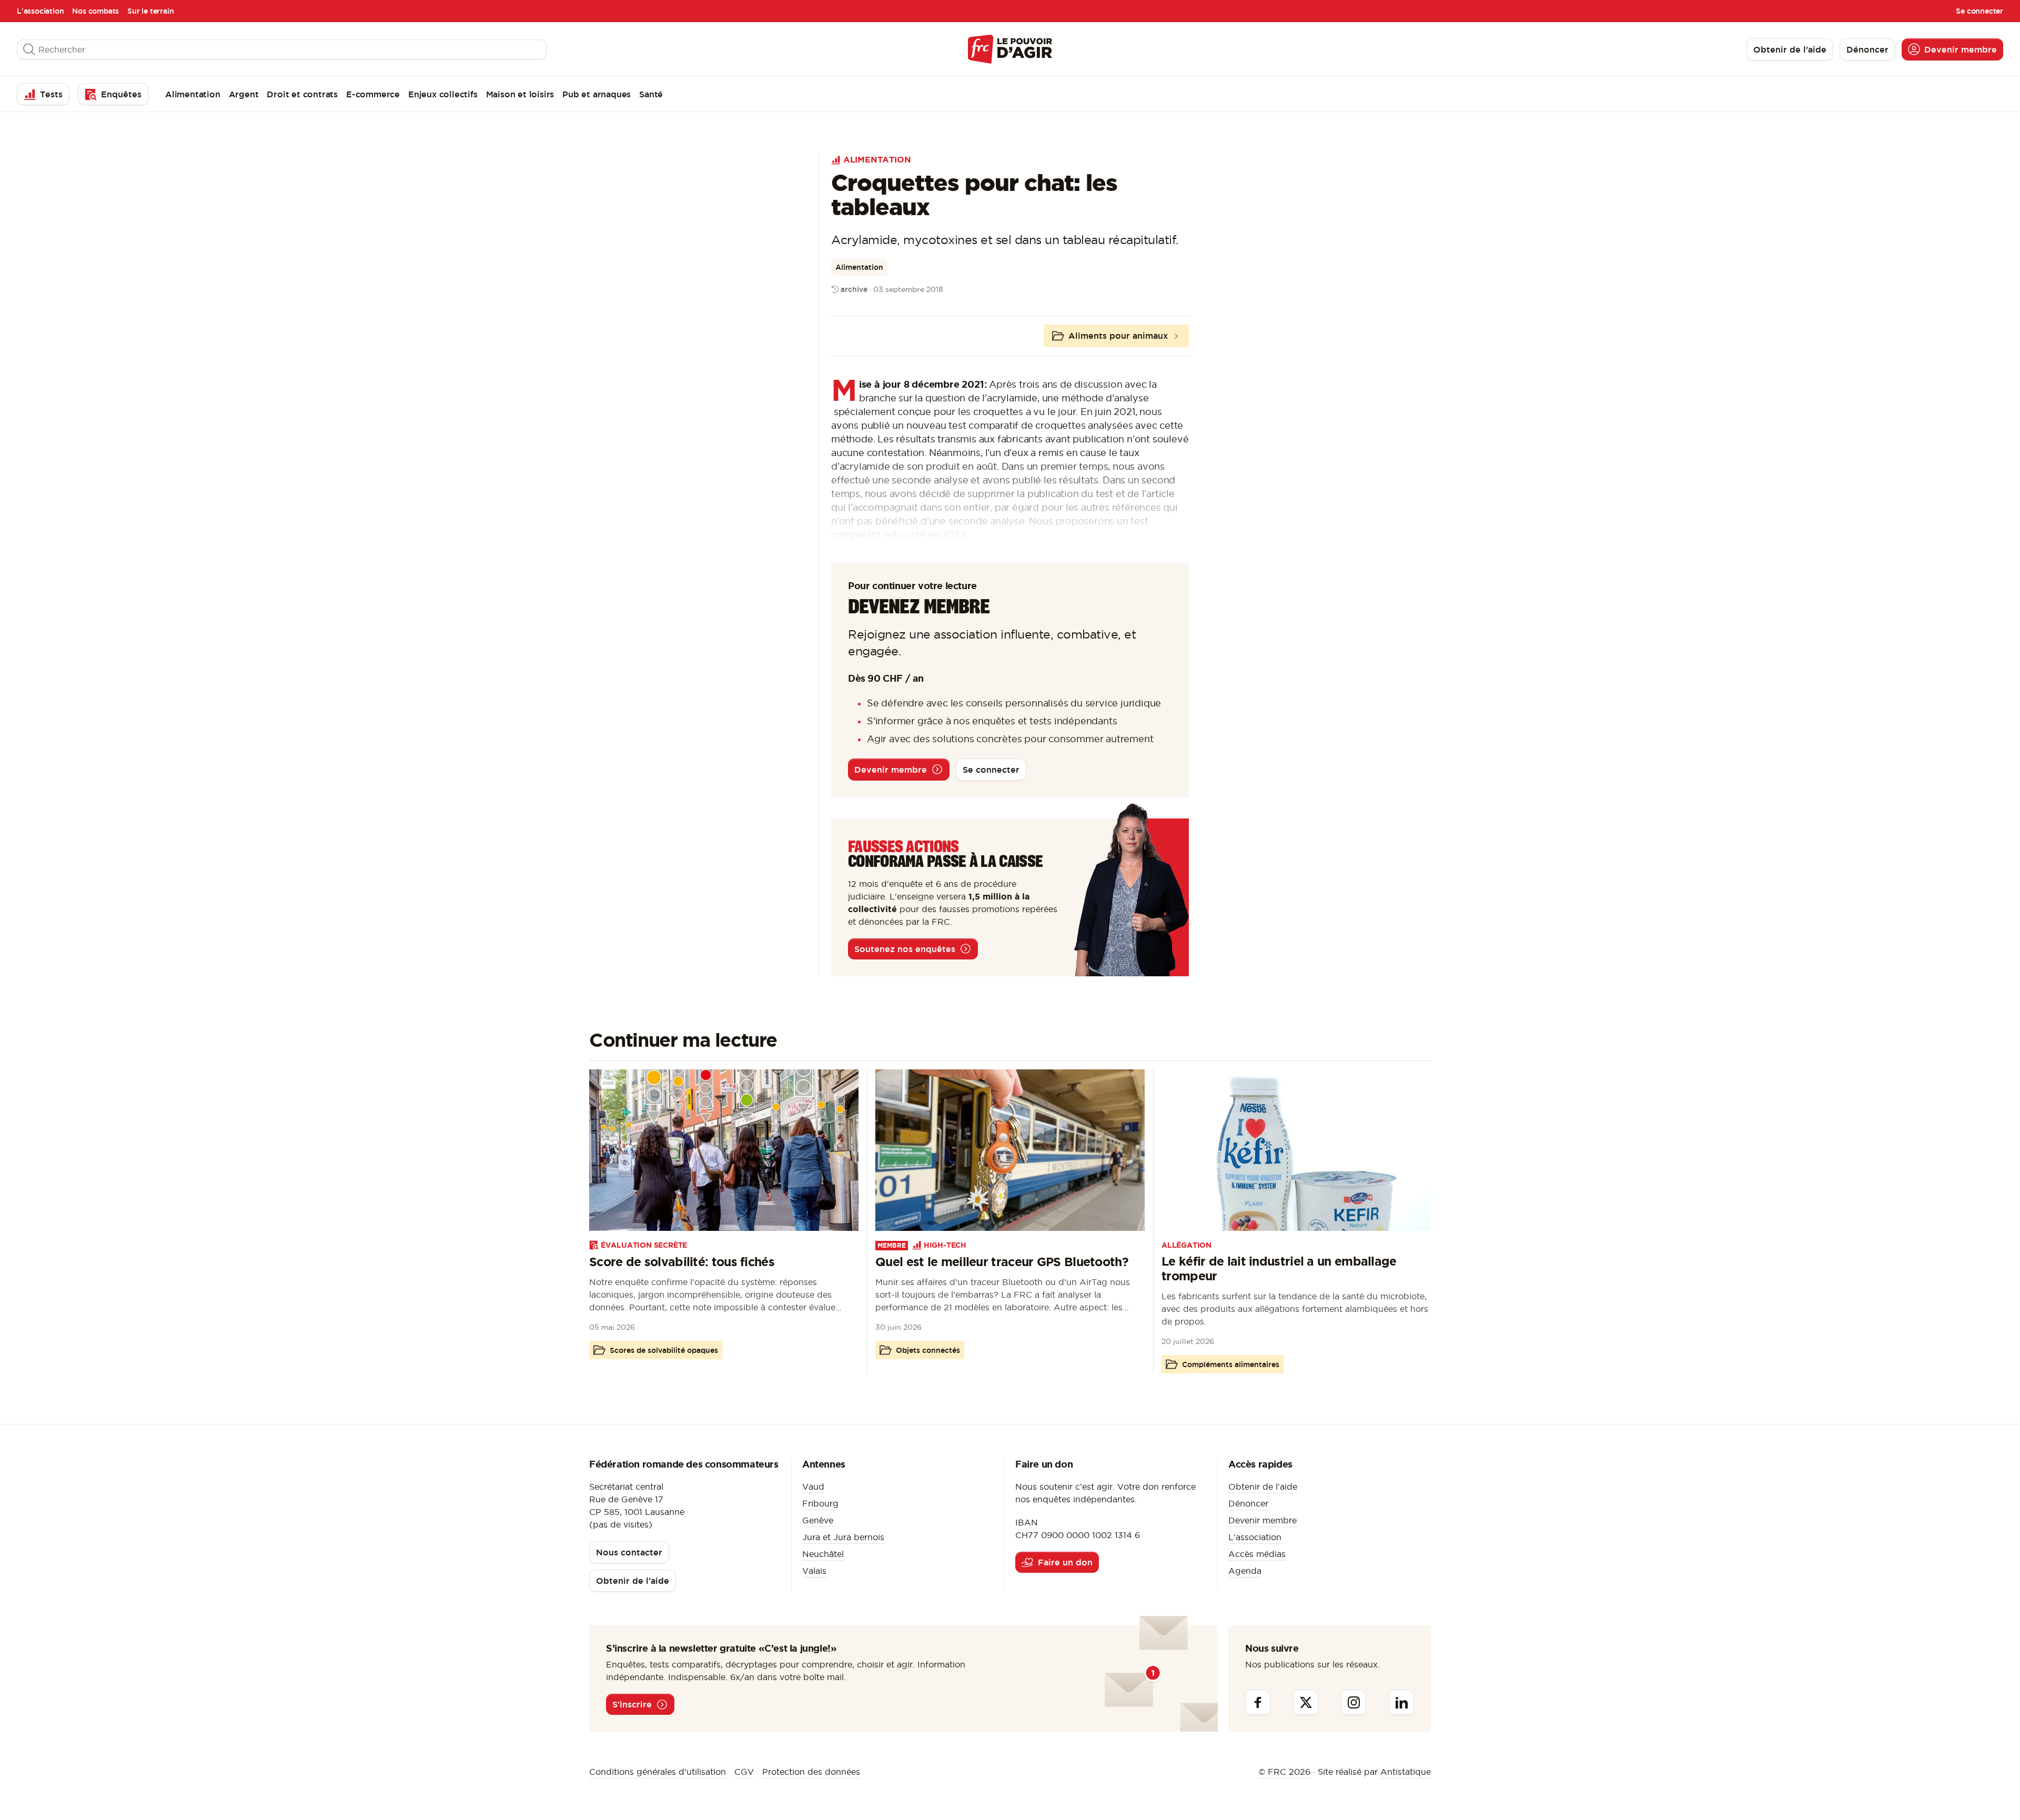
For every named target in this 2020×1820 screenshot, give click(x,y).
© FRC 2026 (1284, 1772)
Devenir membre (1262, 1520)
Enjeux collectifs (443, 94)
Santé (651, 94)
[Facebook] (1258, 1702)
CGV (744, 1772)
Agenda (1245, 1571)
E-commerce (373, 94)
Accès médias (1257, 1554)
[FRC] (1010, 49)
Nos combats (95, 11)
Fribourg (820, 1503)
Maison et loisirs (520, 94)
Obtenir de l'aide (1263, 1487)
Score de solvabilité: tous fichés (682, 1262)
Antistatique (1406, 1772)
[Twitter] (1306, 1702)
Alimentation (193, 94)
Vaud (813, 1487)
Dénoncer (1248, 1503)
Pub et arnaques (597, 94)
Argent (244, 94)
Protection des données (811, 1772)
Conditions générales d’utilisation (658, 1772)
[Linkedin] (1401, 1702)
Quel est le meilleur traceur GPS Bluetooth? (1002, 1262)
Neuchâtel (823, 1554)
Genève (818, 1520)
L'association (40, 11)
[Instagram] (1354, 1702)
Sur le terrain (150, 11)
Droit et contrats (302, 94)
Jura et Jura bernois (843, 1537)
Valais (814, 1571)
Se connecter (1979, 11)
